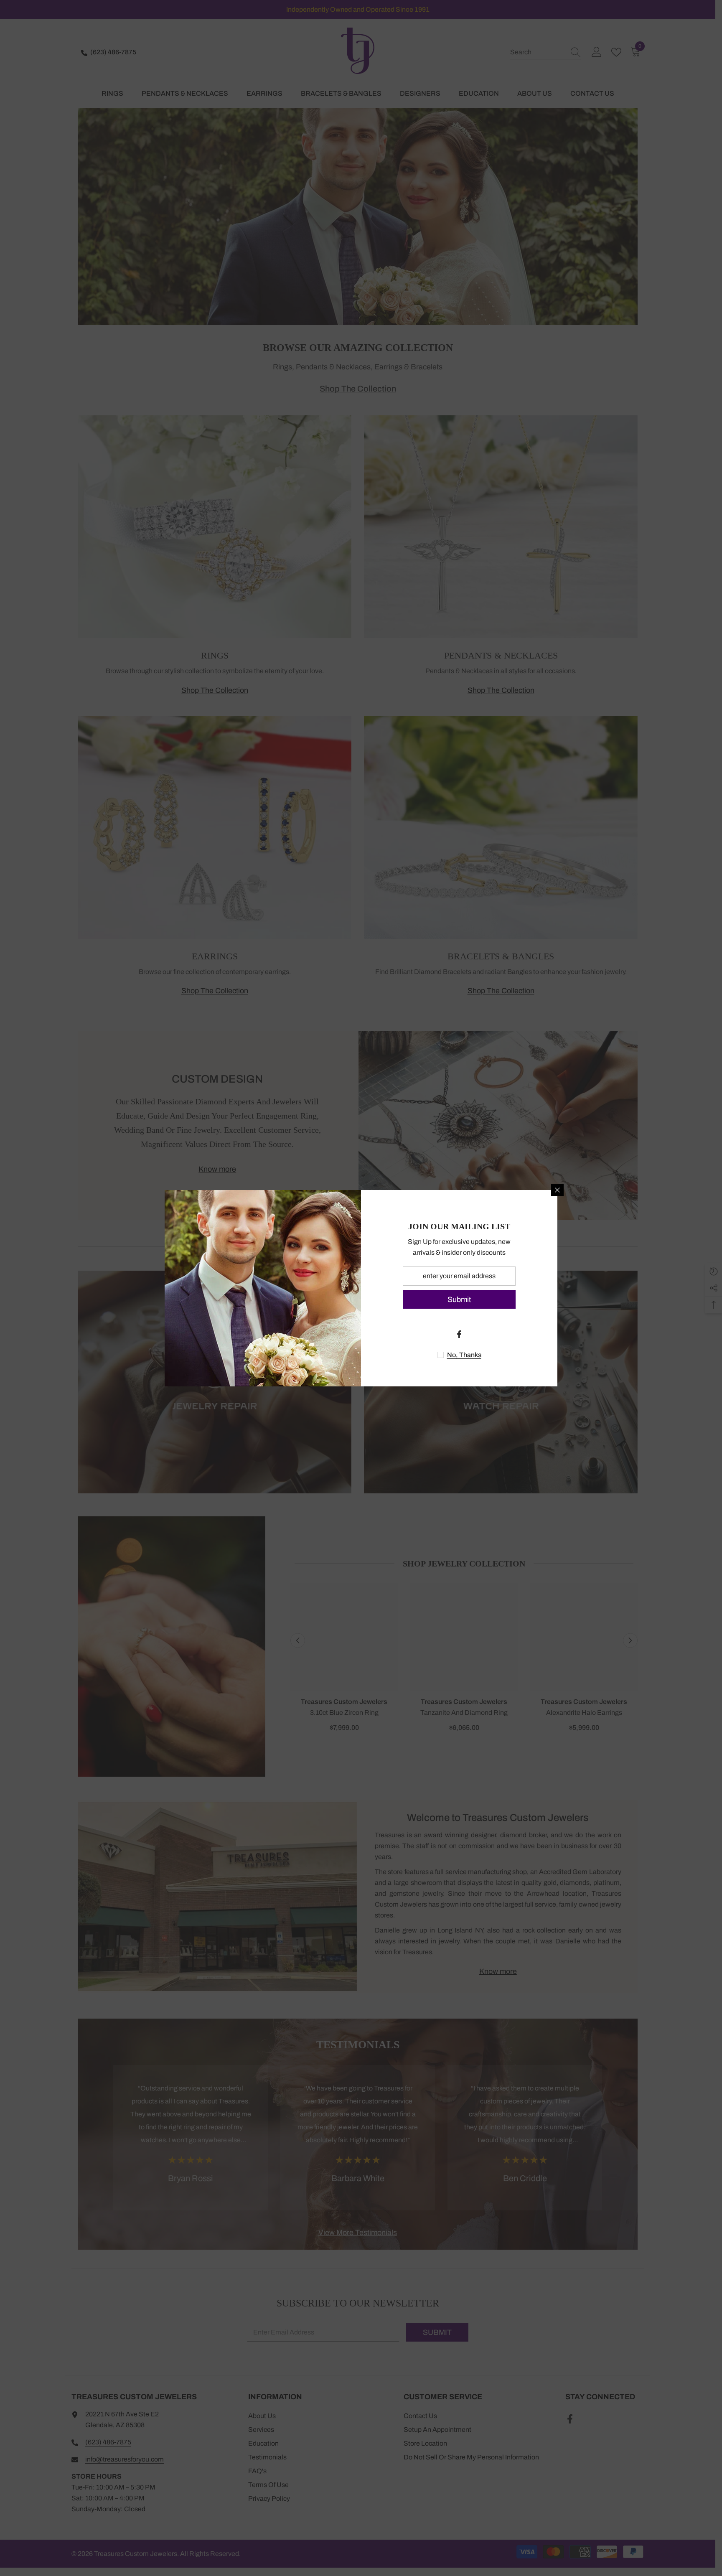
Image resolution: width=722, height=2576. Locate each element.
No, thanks (464, 1355)
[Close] (557, 1190)
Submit (459, 1299)
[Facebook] (459, 1334)
